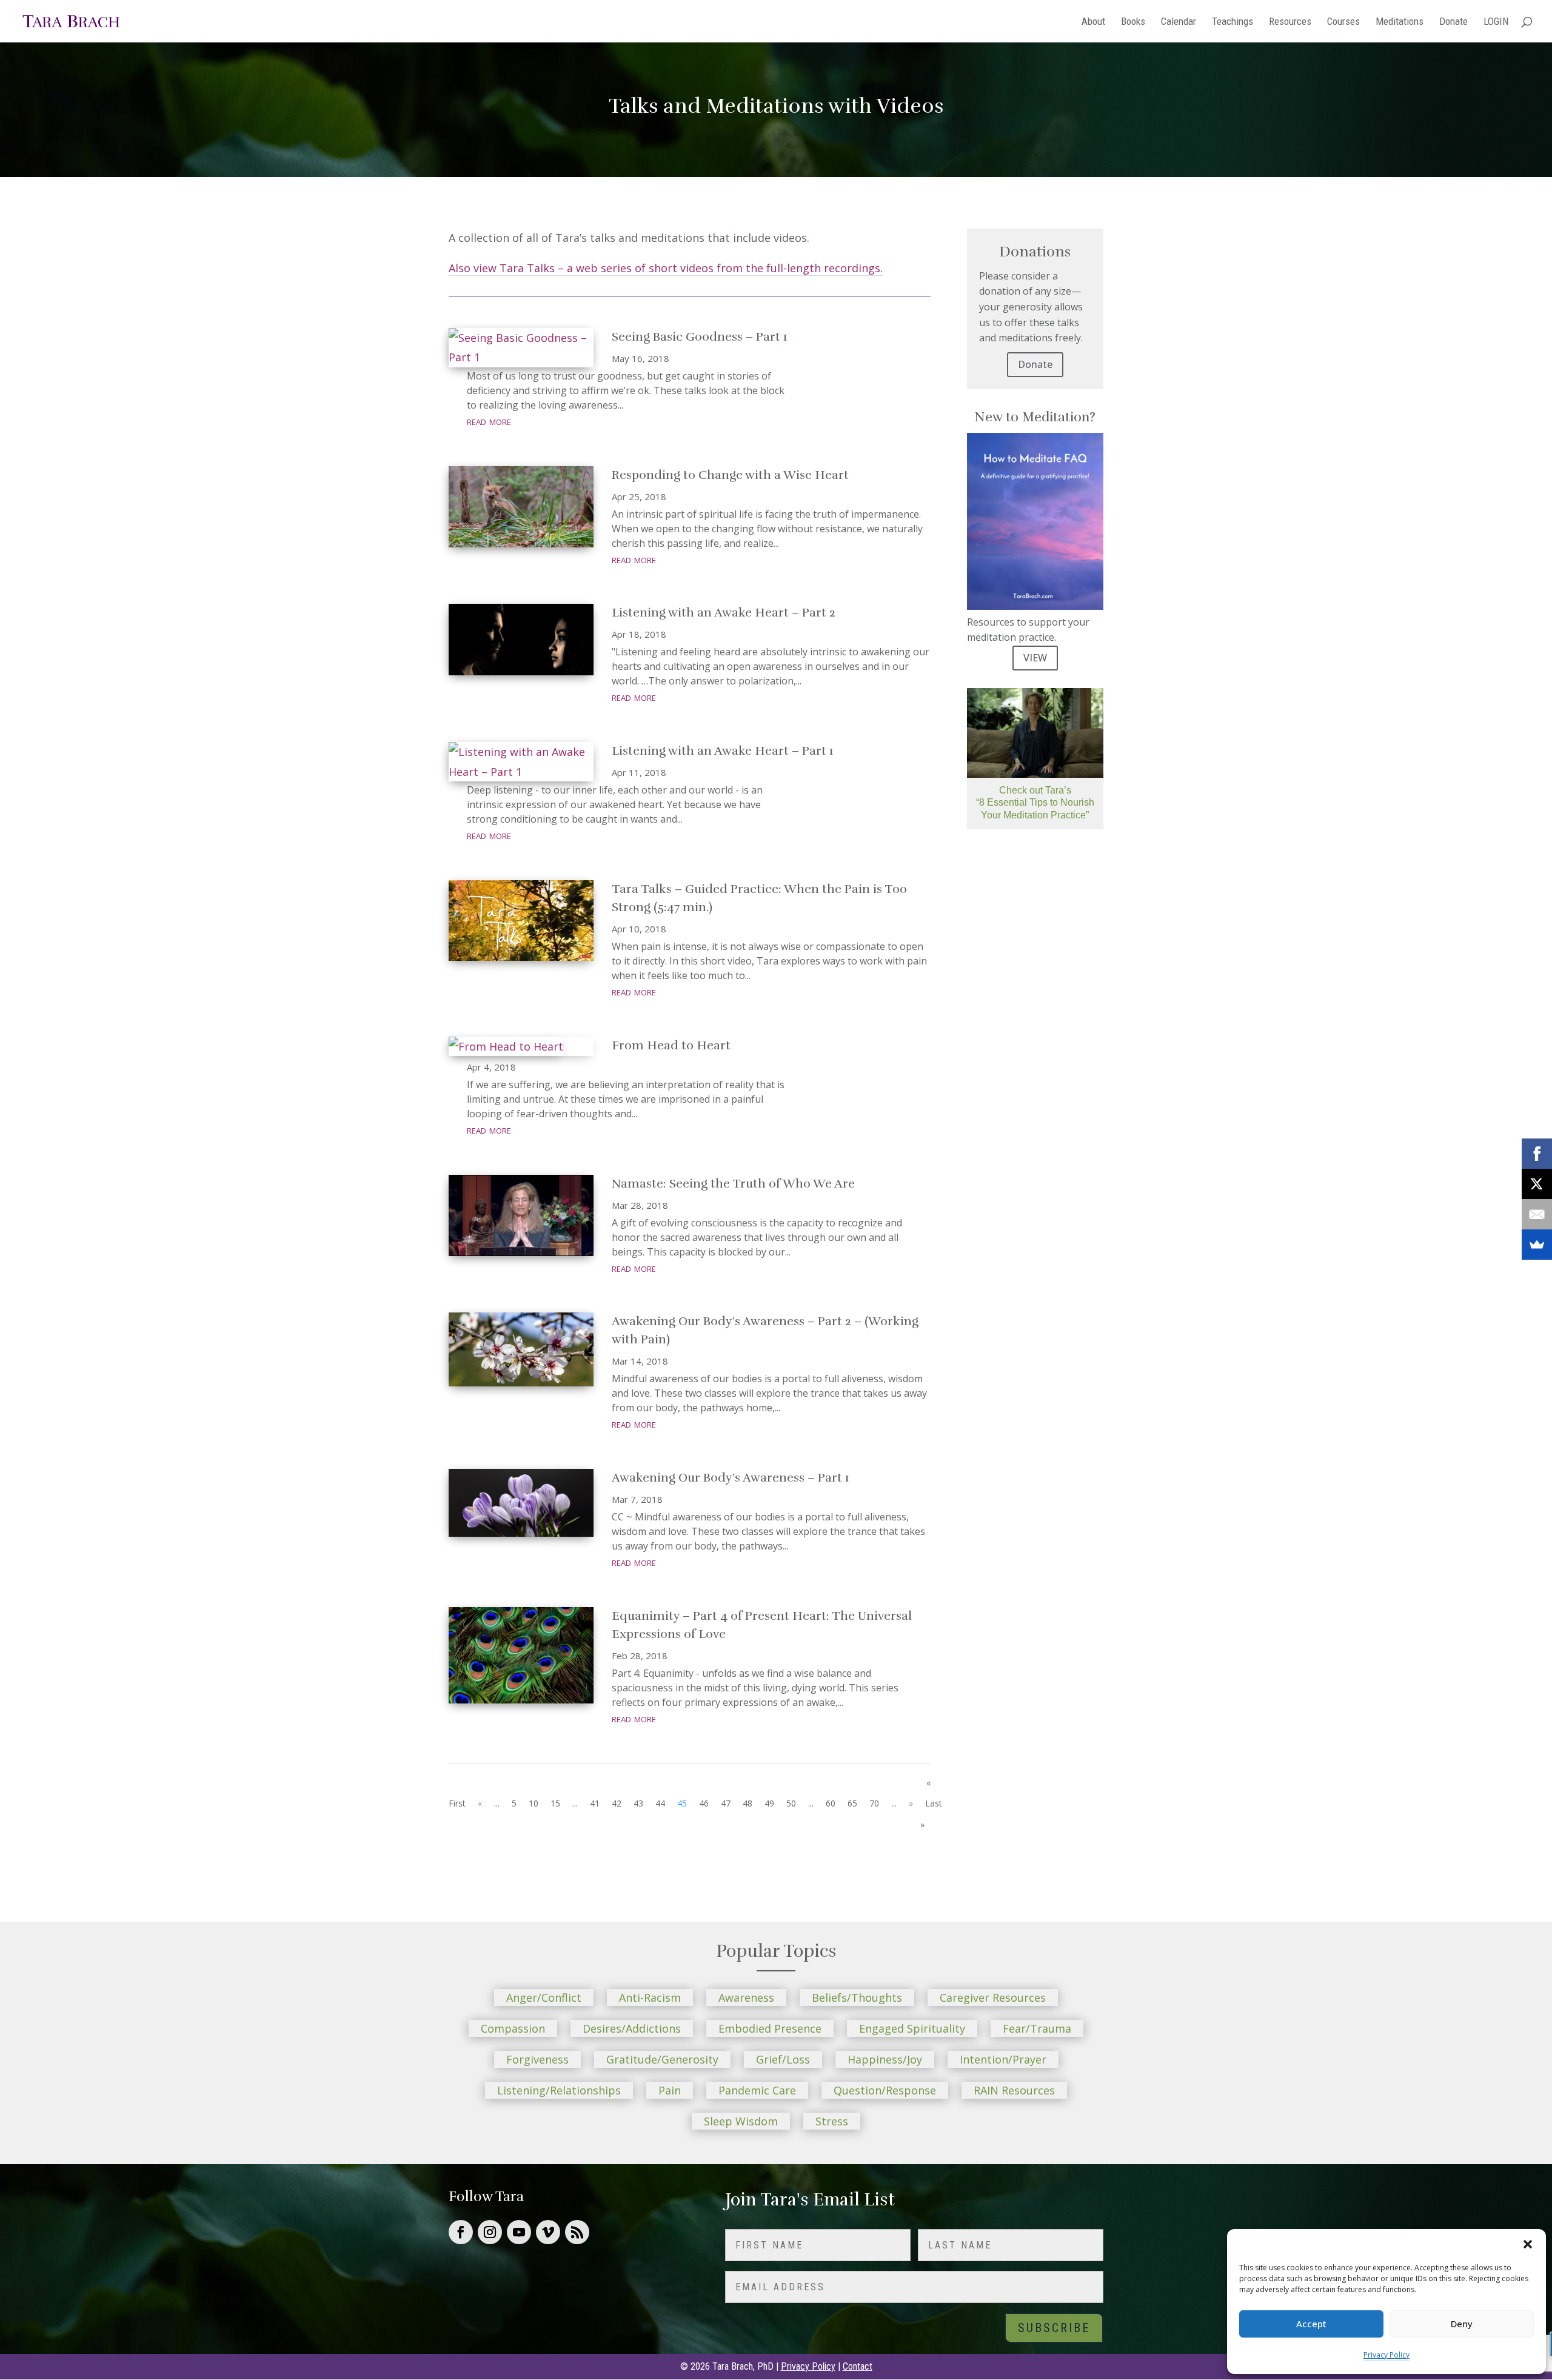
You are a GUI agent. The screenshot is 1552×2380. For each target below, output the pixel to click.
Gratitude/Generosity (662, 2059)
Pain (670, 2090)
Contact (858, 2366)
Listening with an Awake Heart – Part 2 (724, 613)
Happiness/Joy (885, 2059)
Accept (1311, 2324)
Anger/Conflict (544, 1997)
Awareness (746, 1997)
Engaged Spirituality (912, 2028)
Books (1133, 22)
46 (704, 1803)
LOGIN (1496, 22)
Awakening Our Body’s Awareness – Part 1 (731, 1478)
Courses (1343, 22)
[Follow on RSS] (577, 2232)
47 (726, 1803)
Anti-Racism (650, 1997)
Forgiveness (537, 2059)
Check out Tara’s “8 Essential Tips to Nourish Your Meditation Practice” (1035, 803)
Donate (1453, 22)
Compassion (513, 2028)
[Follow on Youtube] (519, 2232)
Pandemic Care (757, 2090)
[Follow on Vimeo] (548, 2232)
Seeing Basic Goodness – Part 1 (700, 337)
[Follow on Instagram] (490, 2232)
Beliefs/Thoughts (857, 1997)
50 (791, 1803)
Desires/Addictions (632, 2028)
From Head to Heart (671, 1045)
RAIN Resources (1014, 2090)
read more (489, 421)
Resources (1290, 22)
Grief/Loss (783, 2059)
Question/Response (885, 2090)
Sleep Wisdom (741, 2121)
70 (874, 1803)
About (1093, 22)
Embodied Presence (770, 2028)
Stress (832, 2121)
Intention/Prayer (1003, 2059)
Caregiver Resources (993, 1997)
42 (617, 1803)
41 (595, 1803)
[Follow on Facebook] (461, 2232)
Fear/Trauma (1037, 2028)
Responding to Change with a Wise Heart (730, 475)
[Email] (1537, 1214)
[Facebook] (1537, 1154)
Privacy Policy (1386, 2355)
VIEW (1035, 658)
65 (852, 1803)
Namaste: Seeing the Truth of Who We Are (733, 1184)
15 (555, 1803)
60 (831, 1803)
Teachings (1233, 22)
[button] (1528, 2244)
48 (748, 1803)
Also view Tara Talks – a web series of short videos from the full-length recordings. (666, 268)
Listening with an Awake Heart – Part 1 (723, 751)
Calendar (1179, 22)
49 (769, 1803)
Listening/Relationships (559, 2090)
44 (660, 1803)
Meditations (1400, 22)
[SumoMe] (1537, 1245)
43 (638, 1803)
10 (533, 1803)
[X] (1537, 1184)
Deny (1462, 2324)
